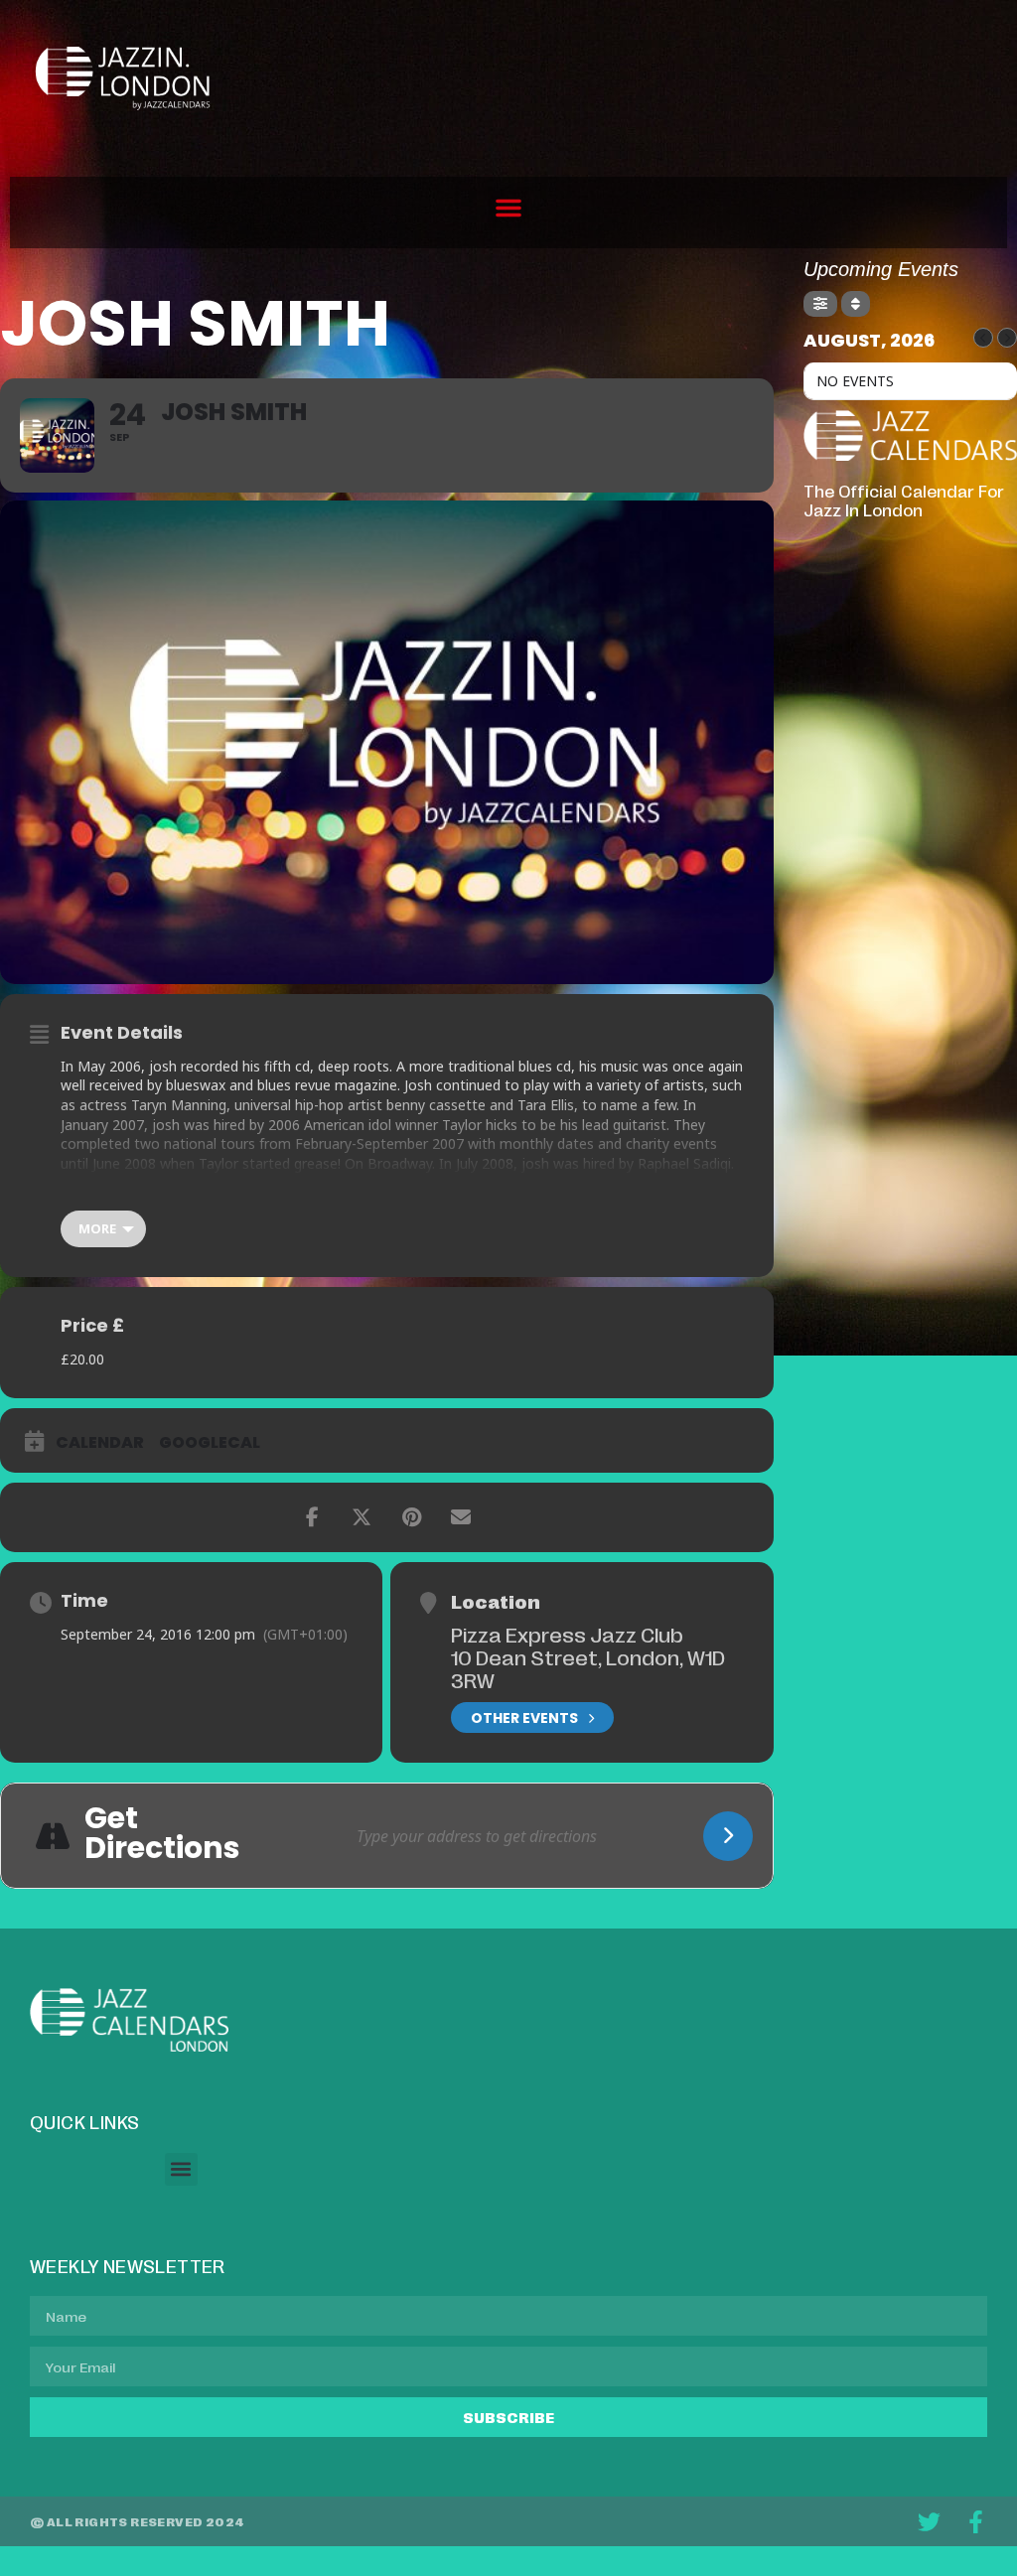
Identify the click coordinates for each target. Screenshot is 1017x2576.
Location (496, 1601)
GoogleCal (210, 1443)
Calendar (100, 1443)
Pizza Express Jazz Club (567, 1634)
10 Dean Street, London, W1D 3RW (588, 1668)
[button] (508, 208)
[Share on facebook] (312, 1517)
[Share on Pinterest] (411, 1517)
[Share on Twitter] (362, 1517)
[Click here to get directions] (728, 1836)
